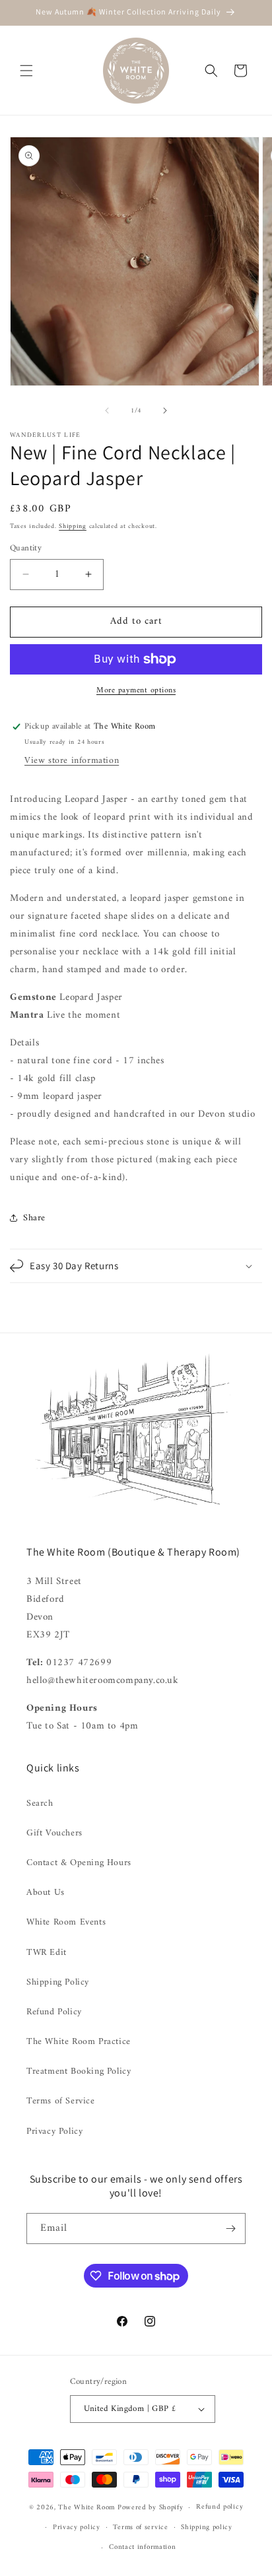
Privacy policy (77, 2527)
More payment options (136, 691)
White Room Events (66, 1922)
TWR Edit (47, 1953)
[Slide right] (165, 411)
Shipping (73, 526)
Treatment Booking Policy (79, 2071)
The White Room (86, 2508)
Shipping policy (207, 2527)
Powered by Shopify (151, 2508)
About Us (46, 1893)
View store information (72, 761)
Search (40, 1803)
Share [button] (34, 1218)
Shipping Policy (58, 1982)
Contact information (142, 2547)
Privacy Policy (54, 2131)
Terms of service (140, 2527)
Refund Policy (54, 2012)
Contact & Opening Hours (79, 1863)
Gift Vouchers (54, 1833)
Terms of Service (61, 2101)
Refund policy (220, 2507)
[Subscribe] (230, 2229)
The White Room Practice (79, 2042)
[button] (26, 71)
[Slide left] (107, 411)
